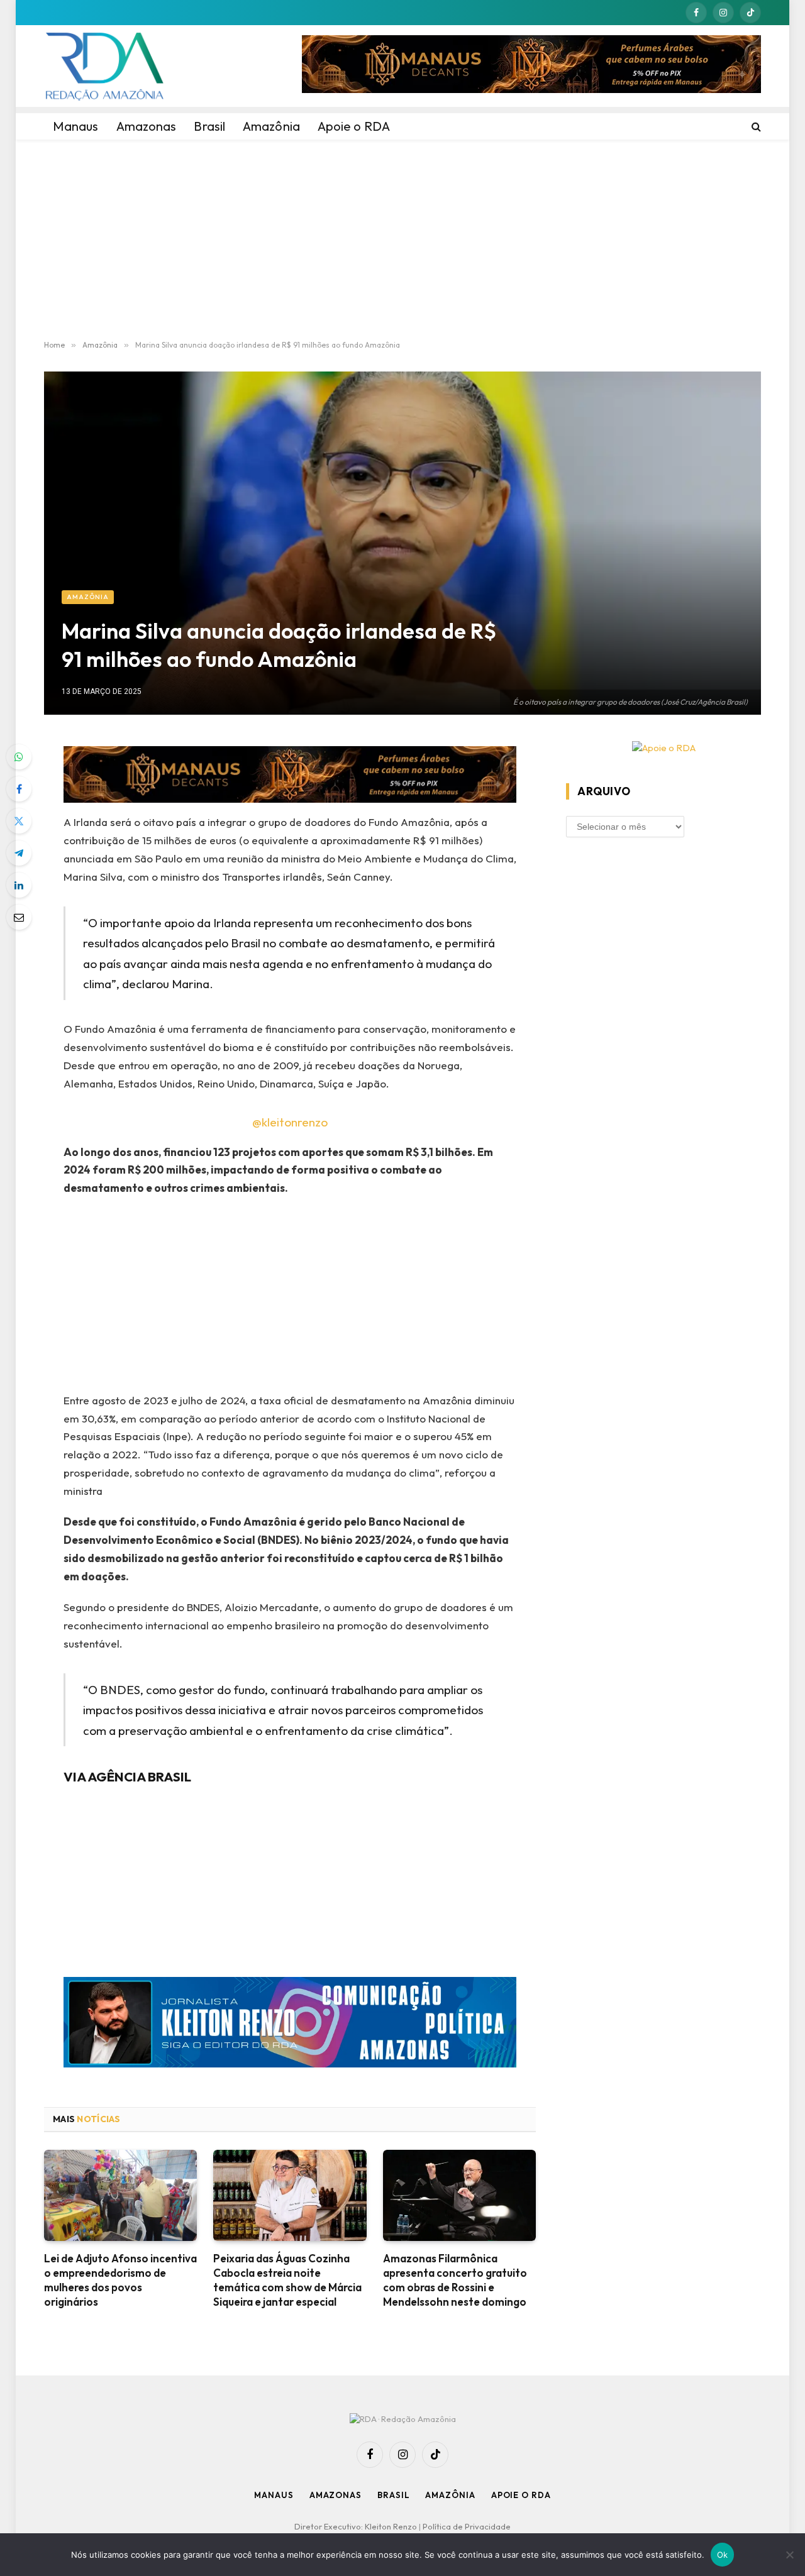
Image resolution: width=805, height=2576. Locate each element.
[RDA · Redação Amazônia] (104, 66)
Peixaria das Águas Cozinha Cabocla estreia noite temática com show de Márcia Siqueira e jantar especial (287, 2280)
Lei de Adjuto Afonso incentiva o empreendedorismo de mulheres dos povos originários (120, 2280)
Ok (723, 2555)
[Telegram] (19, 853)
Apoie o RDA (521, 2495)
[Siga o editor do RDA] (290, 2025)
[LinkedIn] (19, 885)
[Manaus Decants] (531, 66)
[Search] (755, 126)
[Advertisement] (402, 240)
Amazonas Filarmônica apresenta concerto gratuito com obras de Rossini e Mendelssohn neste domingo (455, 2280)
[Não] (789, 2555)
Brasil (393, 2495)
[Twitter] (19, 821)
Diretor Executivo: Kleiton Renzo (357, 2526)
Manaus (274, 2495)
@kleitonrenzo (290, 1122)
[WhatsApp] (19, 757)
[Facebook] (19, 789)
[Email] (19, 917)
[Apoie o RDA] (663, 748)
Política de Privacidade (467, 2526)
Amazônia (88, 597)
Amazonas (336, 2495)
